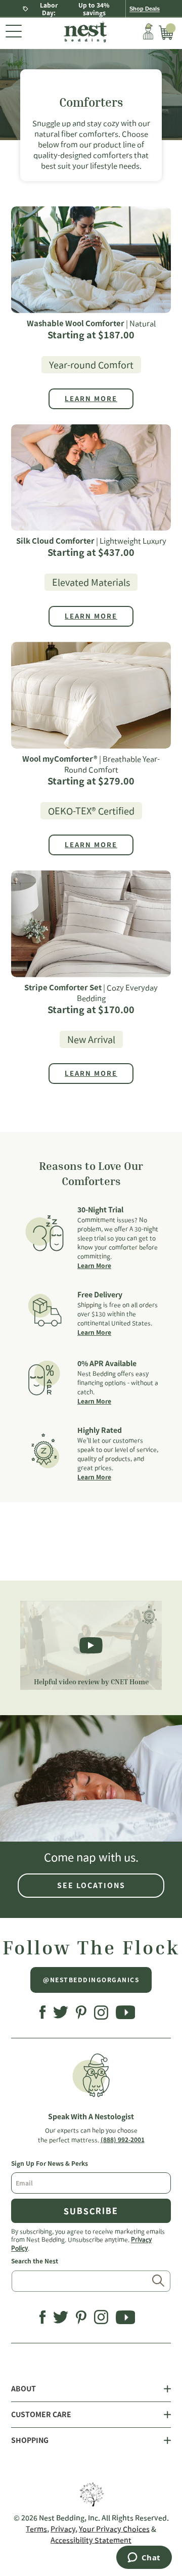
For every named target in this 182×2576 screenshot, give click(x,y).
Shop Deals (145, 9)
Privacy (63, 2529)
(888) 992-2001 (123, 2140)
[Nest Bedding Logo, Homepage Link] (82, 33)
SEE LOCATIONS (91, 1886)
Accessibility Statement (91, 2540)
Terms (36, 2529)
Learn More (94, 1265)
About (24, 2389)
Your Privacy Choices (114, 2529)
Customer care (41, 2415)
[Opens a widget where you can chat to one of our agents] (144, 2558)
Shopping (30, 2440)
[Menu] (14, 33)
